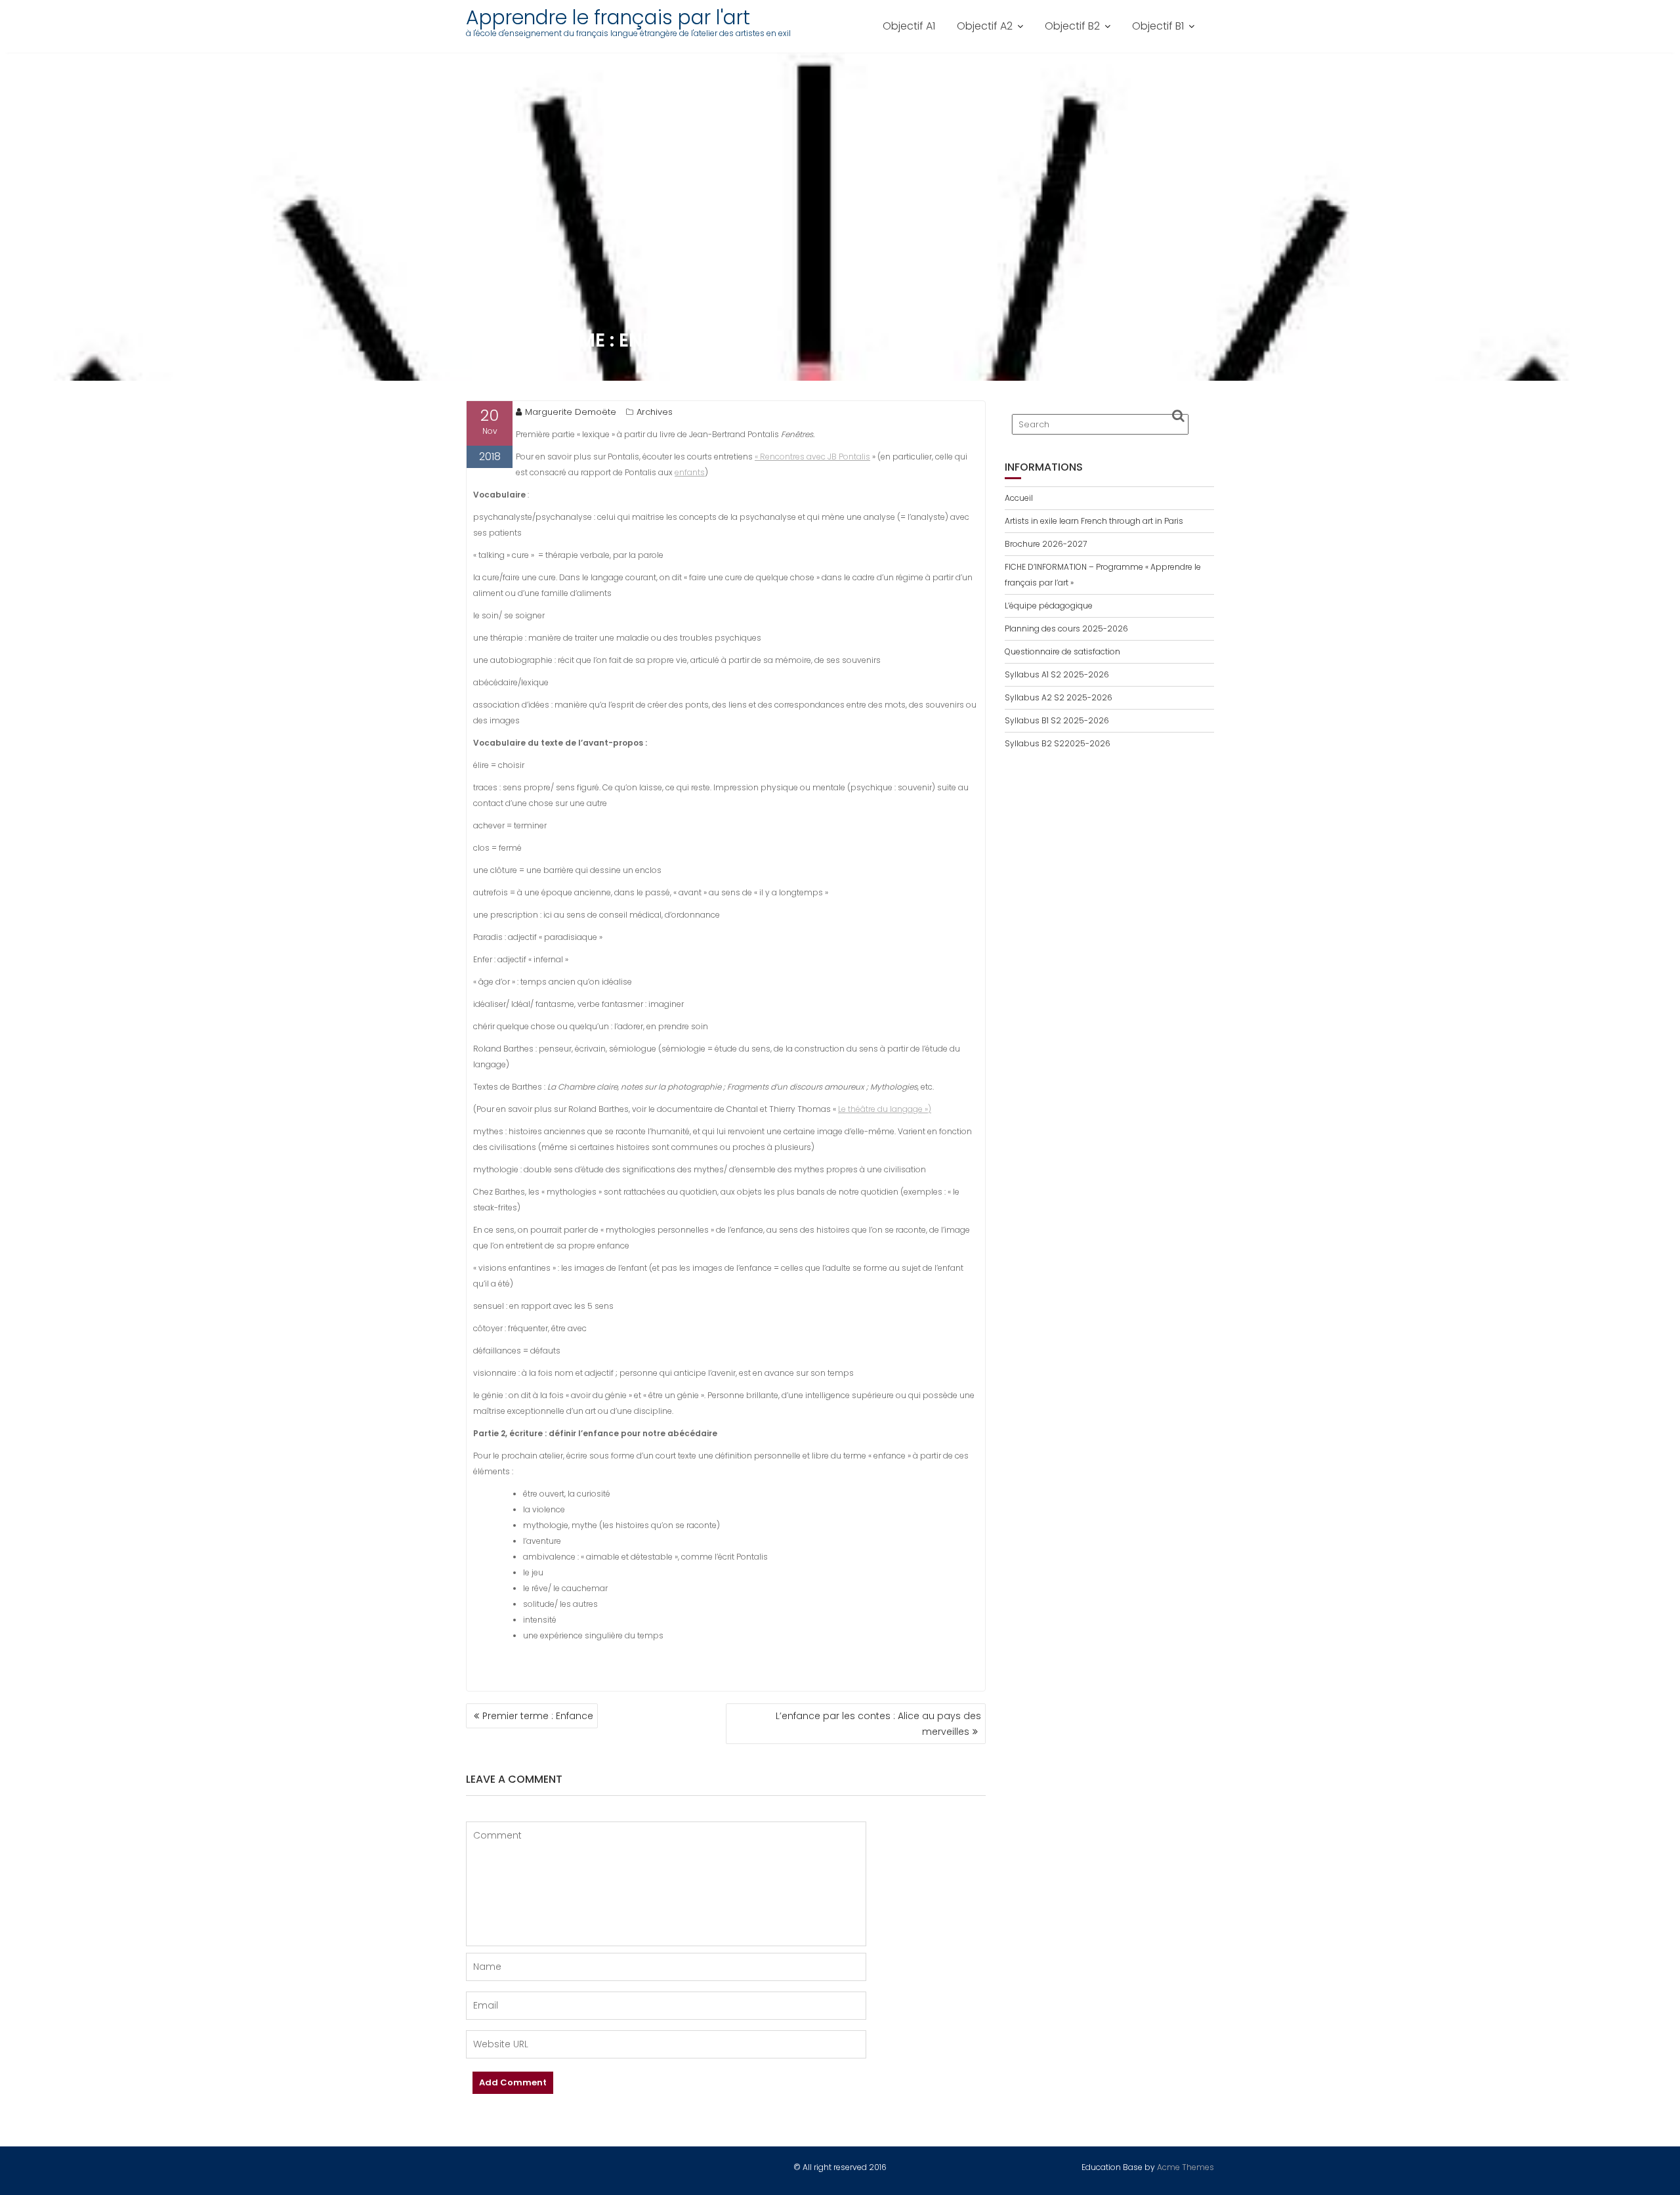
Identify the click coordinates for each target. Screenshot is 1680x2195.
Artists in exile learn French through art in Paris (1094, 521)
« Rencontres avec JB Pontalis (812, 457)
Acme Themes (1186, 2167)
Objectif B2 (1072, 26)
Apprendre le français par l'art (608, 17)
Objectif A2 (985, 26)
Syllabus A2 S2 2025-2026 (1059, 697)
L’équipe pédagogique (1049, 606)
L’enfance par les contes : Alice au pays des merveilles (878, 1724)
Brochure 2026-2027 (1046, 544)
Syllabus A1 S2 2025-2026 (1057, 674)
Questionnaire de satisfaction (1062, 651)
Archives (655, 412)
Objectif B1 (1158, 26)
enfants (690, 472)
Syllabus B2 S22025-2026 (1058, 743)
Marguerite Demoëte (571, 412)
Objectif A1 (909, 26)
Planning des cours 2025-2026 (1066, 629)
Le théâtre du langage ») (885, 1109)
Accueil (1019, 498)
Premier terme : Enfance (538, 1716)
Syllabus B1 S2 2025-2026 (1057, 720)
